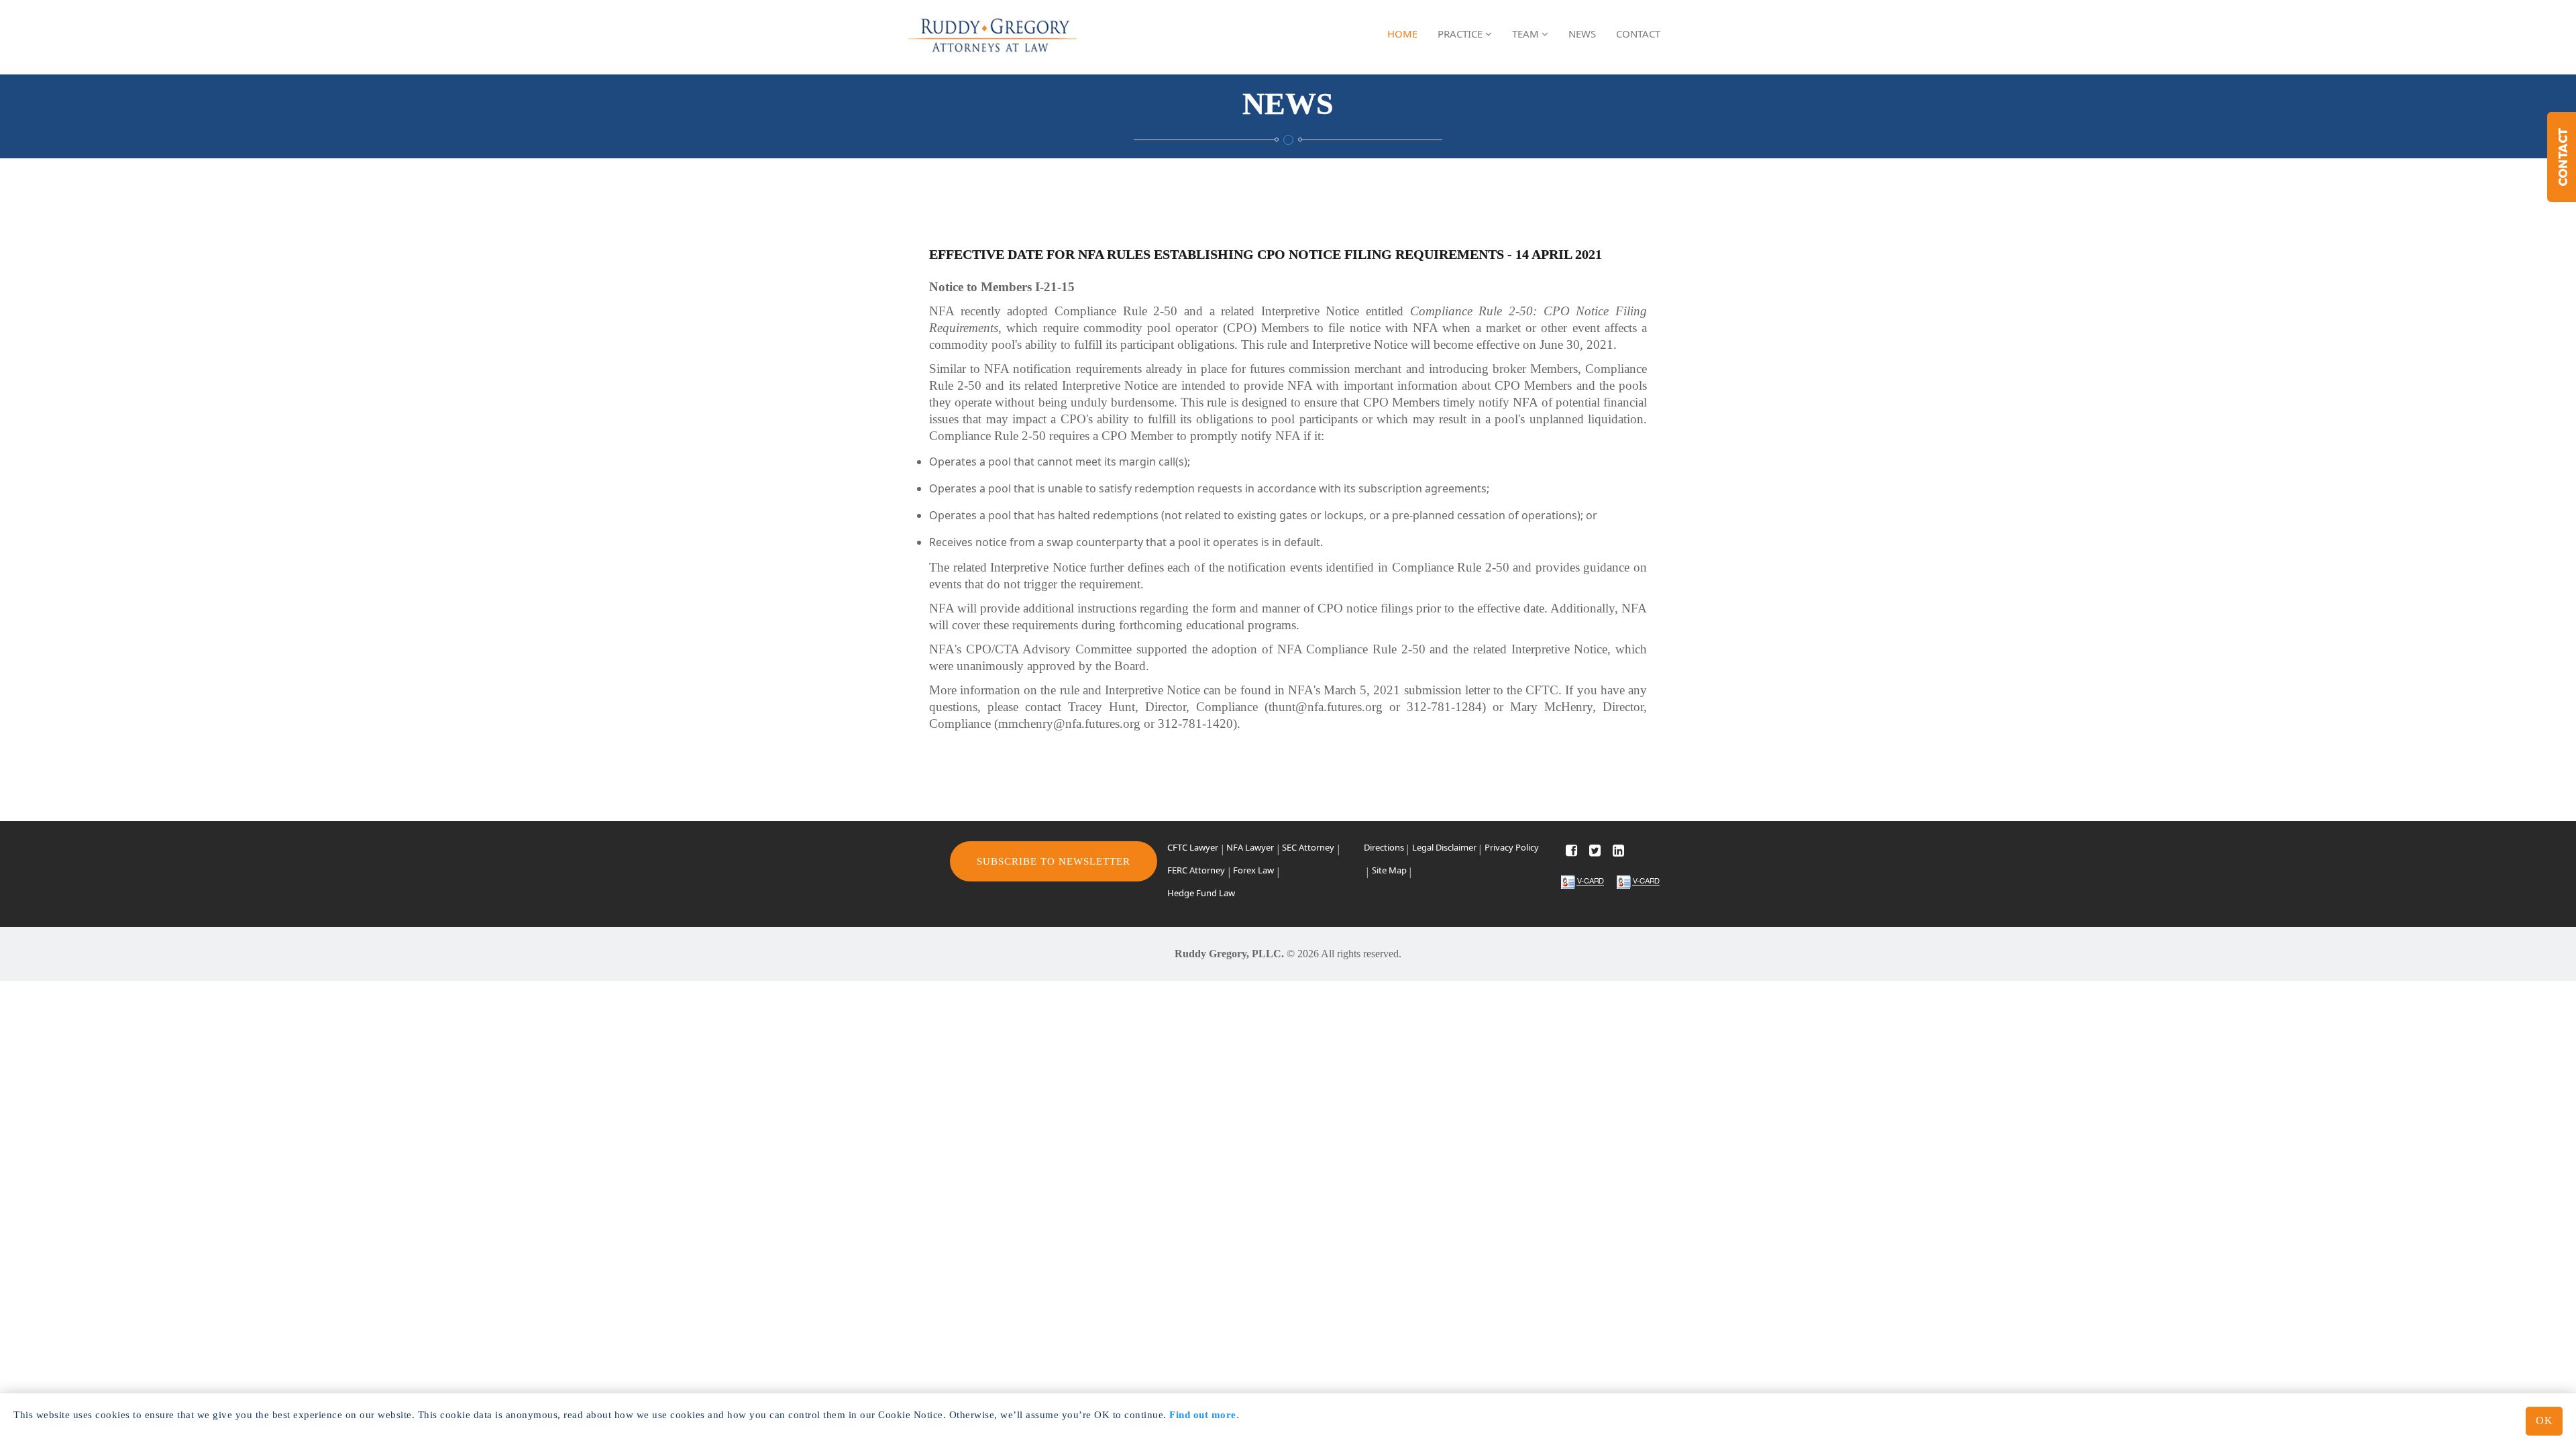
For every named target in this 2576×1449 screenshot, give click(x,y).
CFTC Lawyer (1193, 847)
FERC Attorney (1196, 870)
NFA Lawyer (1250, 847)
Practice (1461, 34)
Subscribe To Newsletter (1054, 861)
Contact (1638, 34)
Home (1402, 34)
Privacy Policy (1512, 847)
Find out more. (1204, 1415)
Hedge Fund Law (1201, 893)
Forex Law (1253, 870)
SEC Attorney (1308, 847)
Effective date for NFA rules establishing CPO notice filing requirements (1217, 254)
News (1582, 34)
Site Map (1389, 870)
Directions (1384, 847)
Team (1527, 34)
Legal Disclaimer (1444, 847)
